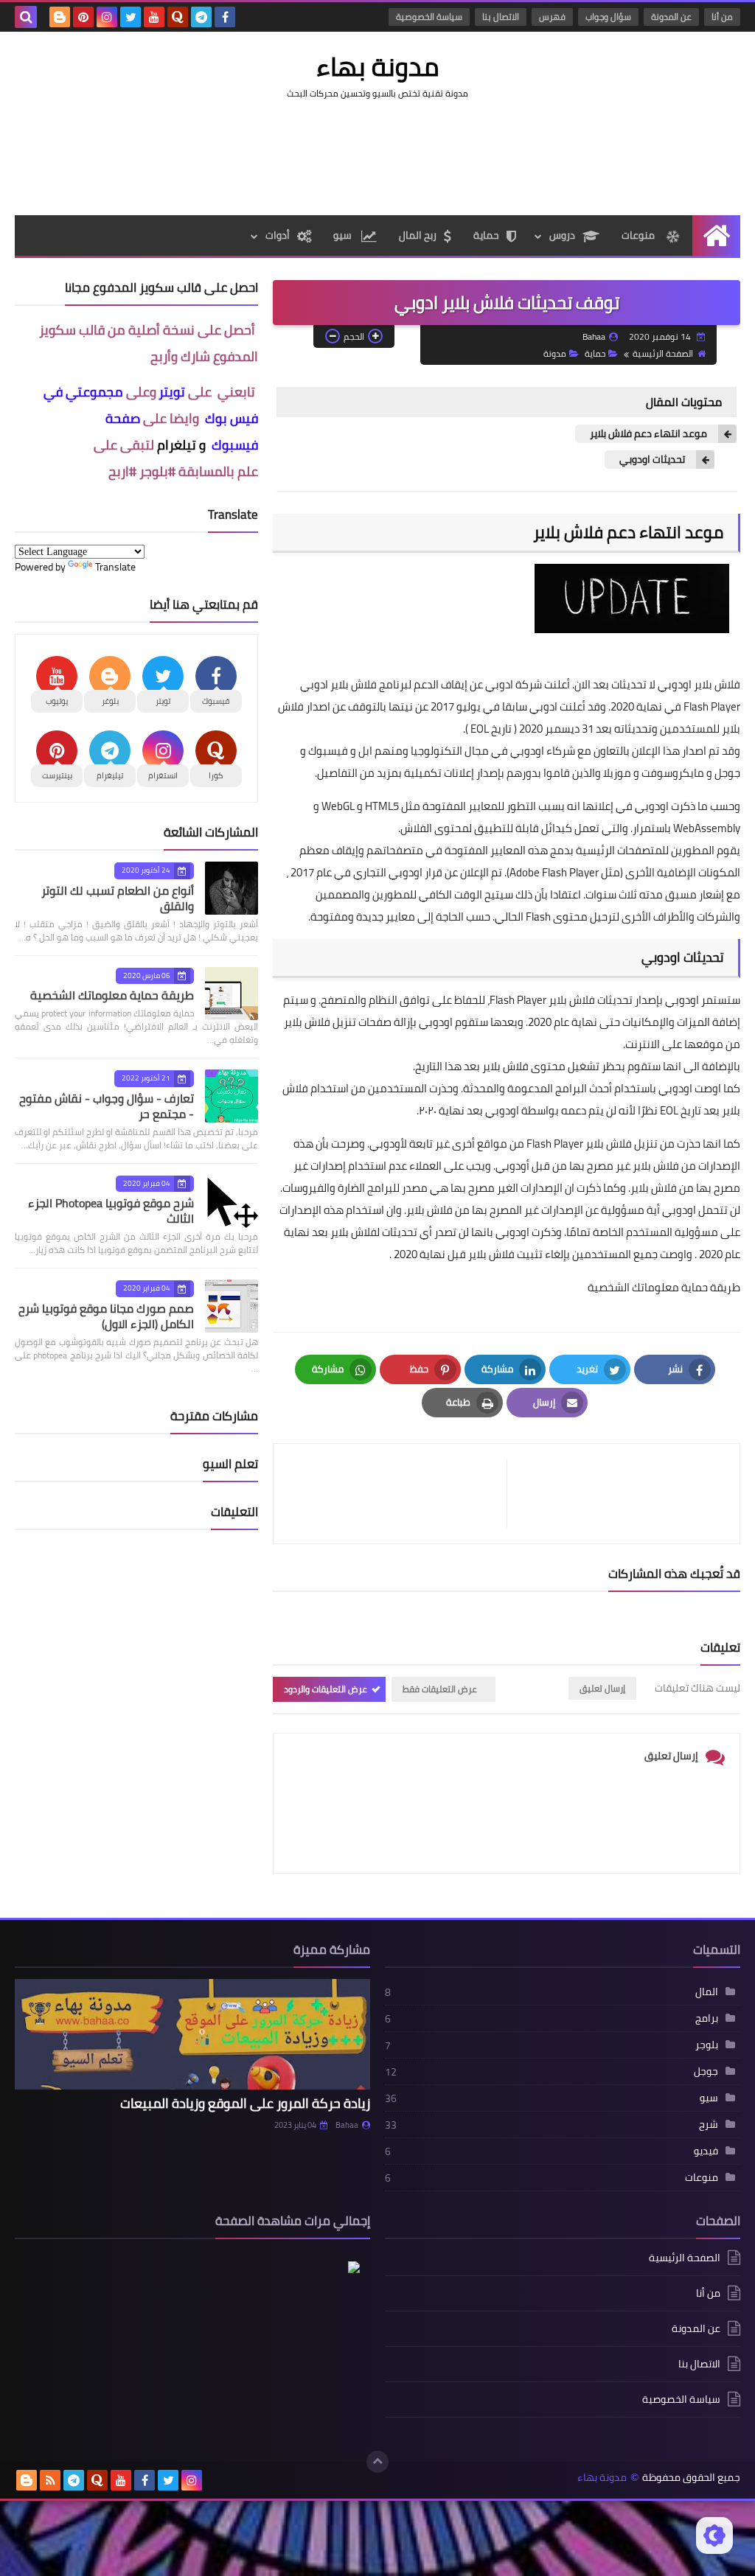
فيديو (706, 2151)
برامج (707, 2018)
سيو (344, 235)
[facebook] (225, 17)
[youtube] (154, 17)
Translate (115, 567)
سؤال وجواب (608, 17)
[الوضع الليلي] (714, 2535)
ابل (365, 751)
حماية (486, 235)
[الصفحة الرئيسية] (716, 235)
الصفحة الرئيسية (663, 353)
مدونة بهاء (377, 66)
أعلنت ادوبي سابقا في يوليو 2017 (508, 706)
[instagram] (107, 17)
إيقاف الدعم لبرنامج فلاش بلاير (399, 684)
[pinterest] (83, 17)
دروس (562, 235)
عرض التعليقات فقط (440, 1689)
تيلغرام (177, 445)
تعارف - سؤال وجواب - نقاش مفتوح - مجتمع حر (107, 1106)
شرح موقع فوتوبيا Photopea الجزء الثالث (111, 1211)
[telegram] (201, 17)
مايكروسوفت (673, 773)
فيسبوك (328, 751)
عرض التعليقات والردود (326, 1689)
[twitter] (131, 17)
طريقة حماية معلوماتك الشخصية (664, 1287)
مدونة (555, 353)
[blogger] (60, 17)
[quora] (178, 17)
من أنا (722, 17)
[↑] (377, 2462)
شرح (709, 2124)
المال (707, 1992)
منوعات (639, 235)
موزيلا (617, 773)
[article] (397, 1494)
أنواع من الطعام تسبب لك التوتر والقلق (118, 898)
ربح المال (418, 235)
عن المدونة (671, 17)
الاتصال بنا (501, 17)
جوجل (727, 773)
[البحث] (26, 17)
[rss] (50, 2480)
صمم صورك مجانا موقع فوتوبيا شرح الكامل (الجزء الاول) (106, 1316)
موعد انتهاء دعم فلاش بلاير (648, 434)
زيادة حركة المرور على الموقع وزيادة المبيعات (245, 2103)
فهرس (552, 17)
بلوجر (707, 2045)
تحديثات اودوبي (652, 460)
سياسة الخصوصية (429, 17)
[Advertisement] (377, 156)
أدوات (278, 235)
